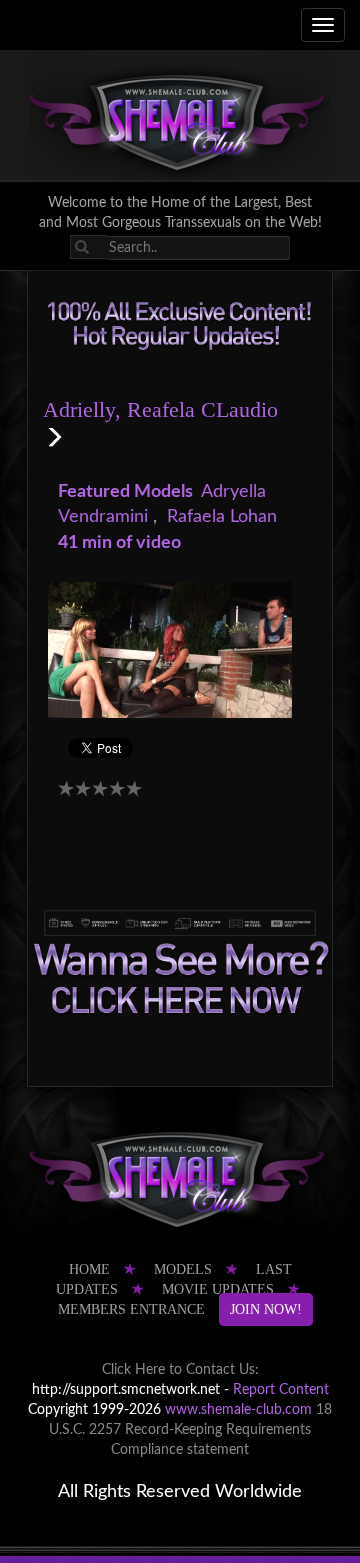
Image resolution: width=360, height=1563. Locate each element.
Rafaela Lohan (222, 517)
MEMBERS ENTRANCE (131, 1309)
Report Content (281, 1390)
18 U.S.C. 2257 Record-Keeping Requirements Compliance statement (190, 1430)
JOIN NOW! (266, 1309)
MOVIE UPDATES (218, 1289)
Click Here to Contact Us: (180, 1370)
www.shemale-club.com (238, 1410)
